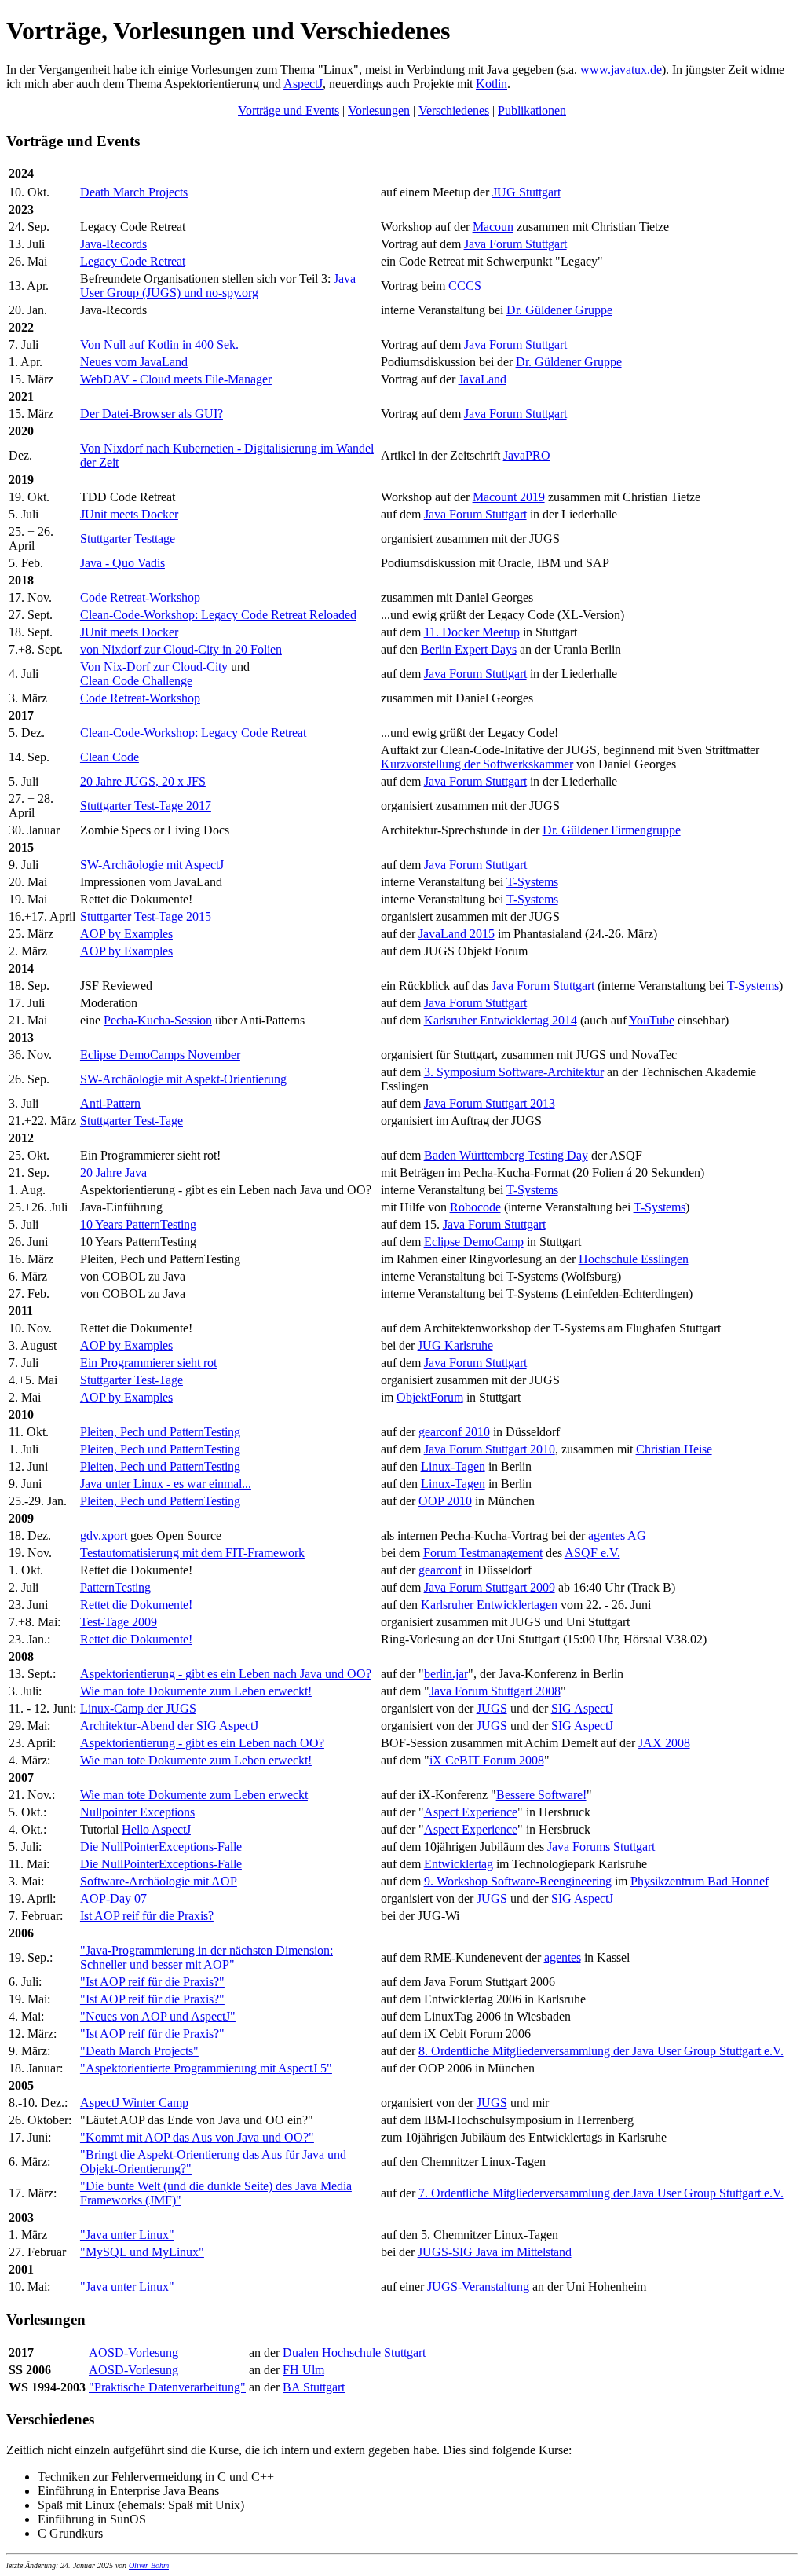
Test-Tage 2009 (119, 1622)
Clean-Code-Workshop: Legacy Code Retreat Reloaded (218, 615)
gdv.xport (104, 1535)
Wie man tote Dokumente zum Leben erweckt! (196, 1691)
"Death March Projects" (139, 2051)
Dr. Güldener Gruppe (559, 310)
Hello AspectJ (156, 1829)
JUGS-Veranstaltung (478, 2287)
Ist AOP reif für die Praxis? (147, 1916)
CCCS (465, 286)
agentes (563, 1957)
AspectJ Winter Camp (134, 2103)
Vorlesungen (379, 110)
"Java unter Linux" (127, 2235)
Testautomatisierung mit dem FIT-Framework (192, 1553)
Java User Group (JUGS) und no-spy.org (218, 286)
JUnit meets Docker (129, 514)
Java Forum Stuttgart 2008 (495, 1691)
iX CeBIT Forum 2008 (487, 1760)
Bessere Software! (541, 1795)
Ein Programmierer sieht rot (148, 1363)
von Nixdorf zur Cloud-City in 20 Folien (181, 649)
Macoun (493, 227)
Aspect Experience (471, 1812)
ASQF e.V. (592, 1553)
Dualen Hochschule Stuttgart (354, 2352)
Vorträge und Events (289, 110)
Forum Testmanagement (483, 1553)
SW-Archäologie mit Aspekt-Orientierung (183, 1079)
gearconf (440, 1570)
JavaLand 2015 (457, 934)
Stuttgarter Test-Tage (132, 1121)
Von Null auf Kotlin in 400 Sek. (159, 344)
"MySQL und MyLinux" (142, 2252)
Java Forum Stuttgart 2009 (490, 1587)
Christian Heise (674, 1449)
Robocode (475, 1207)
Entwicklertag (459, 1864)
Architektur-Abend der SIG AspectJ (169, 1726)
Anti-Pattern (110, 1103)
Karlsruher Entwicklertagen (489, 1605)
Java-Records (113, 244)
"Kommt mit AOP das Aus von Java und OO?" (197, 2137)
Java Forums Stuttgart (601, 1847)
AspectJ (303, 84)
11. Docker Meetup (472, 632)
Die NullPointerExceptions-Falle (161, 1847)
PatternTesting (115, 1587)
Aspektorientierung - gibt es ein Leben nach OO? (202, 1743)
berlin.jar (446, 1674)
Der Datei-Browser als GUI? (152, 414)
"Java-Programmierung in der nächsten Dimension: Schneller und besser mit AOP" (206, 1957)
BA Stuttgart (314, 2387)
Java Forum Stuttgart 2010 (490, 1449)
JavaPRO (527, 455)
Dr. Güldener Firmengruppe (612, 830)
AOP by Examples (126, 934)
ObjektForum (430, 1397)
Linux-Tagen (453, 1466)
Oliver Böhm (149, 2565)
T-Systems (532, 882)
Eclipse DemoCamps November (160, 1055)
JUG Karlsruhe (455, 1345)
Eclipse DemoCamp (474, 1242)
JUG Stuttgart (526, 192)
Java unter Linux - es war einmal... (166, 1484)
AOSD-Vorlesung (133, 2352)
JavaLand (482, 379)
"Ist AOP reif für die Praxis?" (152, 1982)
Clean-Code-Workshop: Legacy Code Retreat (193, 733)
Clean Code (110, 757)
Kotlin (492, 84)
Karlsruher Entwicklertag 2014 (501, 1020)
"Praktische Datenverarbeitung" (167, 2387)
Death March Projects (134, 192)
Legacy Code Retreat (133, 261)
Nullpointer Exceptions (137, 1812)
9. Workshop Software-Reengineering (518, 1881)
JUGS (492, 1708)
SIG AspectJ (582, 1708)
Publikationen (532, 110)
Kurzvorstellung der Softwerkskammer (477, 764)
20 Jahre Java (113, 1173)
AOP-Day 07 (113, 1898)
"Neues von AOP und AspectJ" (158, 2016)
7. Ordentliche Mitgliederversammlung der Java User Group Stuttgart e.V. (601, 2193)
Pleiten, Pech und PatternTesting (160, 1432)
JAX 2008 (664, 1743)
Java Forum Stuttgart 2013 (490, 1103)
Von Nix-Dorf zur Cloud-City (154, 667)
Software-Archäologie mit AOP (159, 1881)
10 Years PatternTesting (138, 1224)
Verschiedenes (454, 110)
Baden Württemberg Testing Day (506, 1155)
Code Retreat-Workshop (140, 597)
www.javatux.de (621, 70)
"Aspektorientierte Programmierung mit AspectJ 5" (206, 2068)
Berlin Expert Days (469, 649)
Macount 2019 (509, 497)
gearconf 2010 (454, 1432)
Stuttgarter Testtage (128, 539)
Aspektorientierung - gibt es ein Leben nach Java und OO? (226, 1674)
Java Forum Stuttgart (515, 244)
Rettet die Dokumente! (136, 1605)
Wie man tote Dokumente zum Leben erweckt (194, 1795)
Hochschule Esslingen (634, 1259)
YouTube (652, 1020)
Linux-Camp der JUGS (138, 1708)
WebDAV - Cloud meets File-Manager (176, 379)
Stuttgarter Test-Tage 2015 (146, 916)
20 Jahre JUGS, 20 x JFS (143, 781)
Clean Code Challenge (136, 681)
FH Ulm (303, 2370)
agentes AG (617, 1535)
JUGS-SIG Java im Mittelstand (495, 2252)
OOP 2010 (445, 1501)
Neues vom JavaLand (134, 362)
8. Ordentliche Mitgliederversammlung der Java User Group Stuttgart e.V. (601, 2051)
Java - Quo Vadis (122, 563)
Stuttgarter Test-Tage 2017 (146, 806)
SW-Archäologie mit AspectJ (152, 865)
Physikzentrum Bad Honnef (700, 1881)
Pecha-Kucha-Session (158, 1020)
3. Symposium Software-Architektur (514, 1072)
